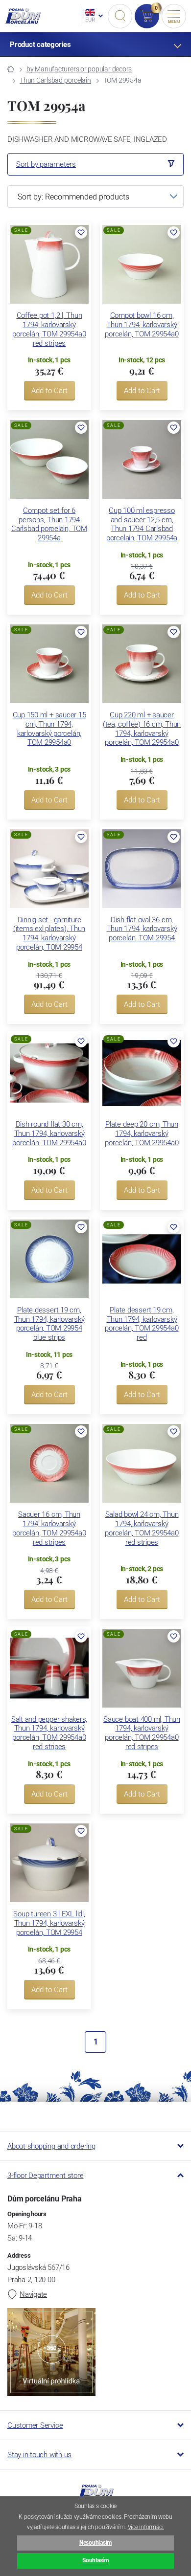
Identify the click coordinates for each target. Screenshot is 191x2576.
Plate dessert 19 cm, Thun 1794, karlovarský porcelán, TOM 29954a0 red (142, 1324)
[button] (81, 233)
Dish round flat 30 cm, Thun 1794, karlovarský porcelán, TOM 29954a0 (49, 1133)
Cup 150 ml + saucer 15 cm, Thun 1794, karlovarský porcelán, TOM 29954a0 (49, 729)
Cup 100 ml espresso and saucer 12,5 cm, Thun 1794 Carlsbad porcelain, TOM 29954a (142, 524)
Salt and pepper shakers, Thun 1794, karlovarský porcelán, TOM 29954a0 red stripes (49, 1733)
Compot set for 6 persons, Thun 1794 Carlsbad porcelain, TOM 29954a (49, 524)
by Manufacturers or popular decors (79, 69)
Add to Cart (49, 391)
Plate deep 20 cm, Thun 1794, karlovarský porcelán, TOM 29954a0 (142, 1133)
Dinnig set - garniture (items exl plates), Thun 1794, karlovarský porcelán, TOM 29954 (49, 933)
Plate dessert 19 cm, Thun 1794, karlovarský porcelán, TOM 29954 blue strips (49, 1324)
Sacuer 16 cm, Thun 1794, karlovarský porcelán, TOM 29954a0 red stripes (49, 1528)
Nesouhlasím (95, 2543)
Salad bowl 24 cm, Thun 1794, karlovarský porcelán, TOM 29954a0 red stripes (142, 1528)
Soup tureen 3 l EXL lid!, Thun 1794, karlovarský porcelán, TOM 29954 (49, 1923)
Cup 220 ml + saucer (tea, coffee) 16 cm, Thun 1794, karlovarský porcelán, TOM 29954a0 (142, 729)
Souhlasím (95, 2560)
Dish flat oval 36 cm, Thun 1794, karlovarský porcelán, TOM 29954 (142, 929)
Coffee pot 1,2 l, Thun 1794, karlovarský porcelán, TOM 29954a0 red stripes (49, 329)
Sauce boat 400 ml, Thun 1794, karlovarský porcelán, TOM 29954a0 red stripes (142, 1733)
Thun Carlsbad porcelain (55, 80)
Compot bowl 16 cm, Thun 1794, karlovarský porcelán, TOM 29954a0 (142, 325)
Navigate (33, 2294)
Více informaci (146, 2527)
